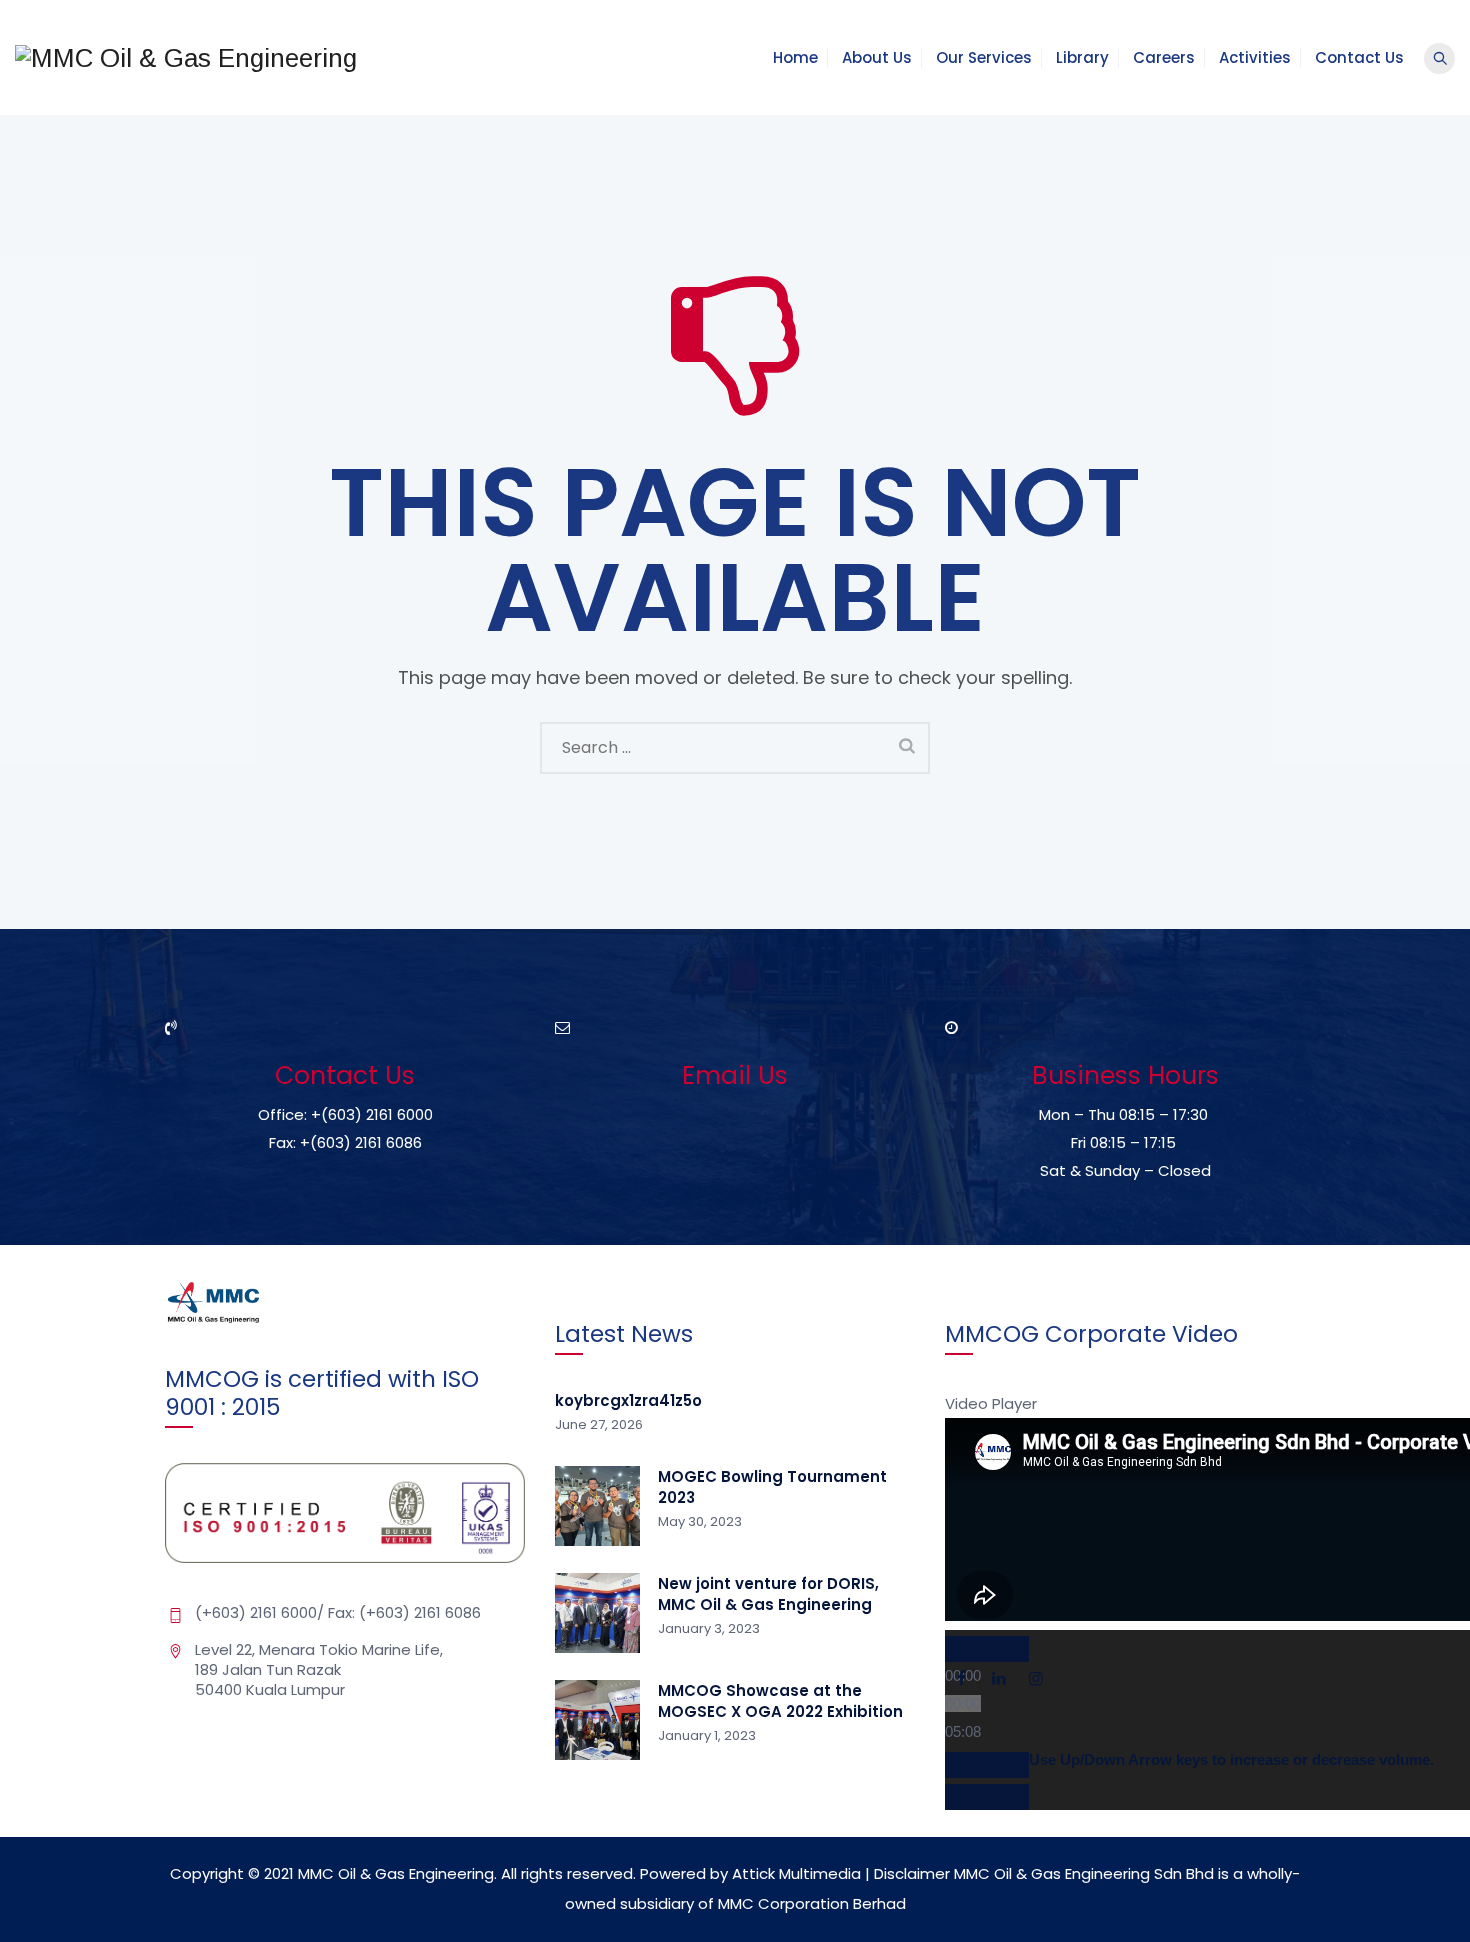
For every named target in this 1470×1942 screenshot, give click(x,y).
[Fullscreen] (987, 1797)
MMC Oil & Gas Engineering (396, 1873)
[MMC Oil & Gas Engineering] (186, 57)
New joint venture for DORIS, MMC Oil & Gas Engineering (768, 1594)
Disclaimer (912, 1873)
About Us (877, 57)
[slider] (1231, 1759)
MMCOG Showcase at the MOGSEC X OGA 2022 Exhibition (780, 1701)
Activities (1255, 57)
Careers (1164, 57)
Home (795, 57)
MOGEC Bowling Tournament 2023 (772, 1487)
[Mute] (987, 1765)
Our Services (984, 57)
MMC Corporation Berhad (812, 1903)
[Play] (987, 1649)
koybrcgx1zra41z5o (628, 1400)
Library (1082, 57)
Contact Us (1359, 57)
